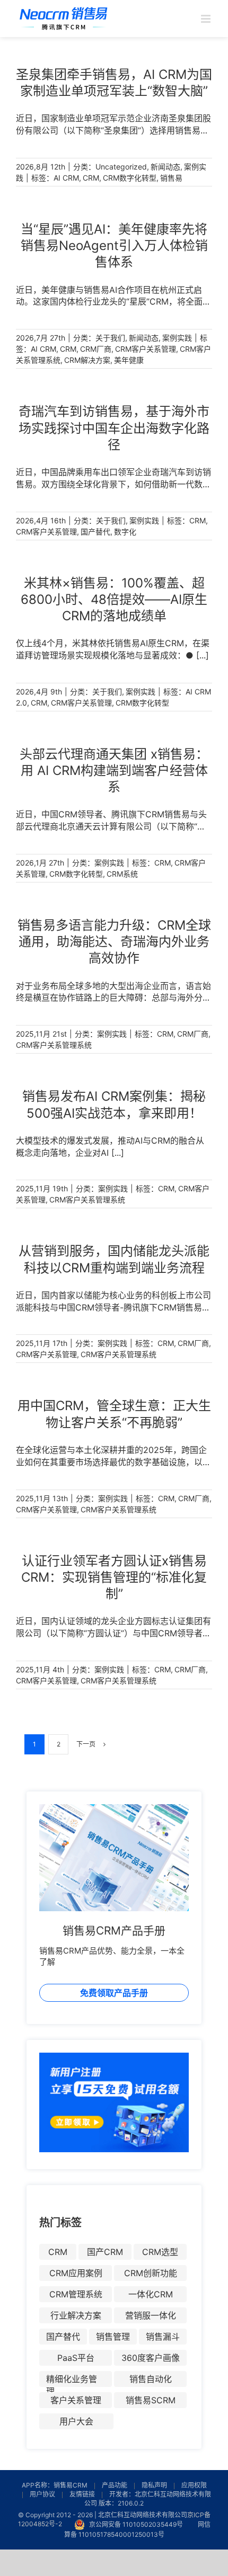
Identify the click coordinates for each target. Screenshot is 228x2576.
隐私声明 (154, 2485)
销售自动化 (151, 2379)
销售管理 (113, 2337)
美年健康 (129, 360)
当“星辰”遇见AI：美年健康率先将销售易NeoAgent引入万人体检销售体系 (114, 246)
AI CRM (66, 178)
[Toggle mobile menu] (207, 19)
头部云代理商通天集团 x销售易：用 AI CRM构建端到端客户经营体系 (114, 770)
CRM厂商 (96, 349)
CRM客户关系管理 (146, 349)
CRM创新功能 (151, 2273)
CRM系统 (122, 874)
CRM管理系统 (76, 2294)
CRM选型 (160, 2252)
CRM (91, 178)
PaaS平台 (76, 2358)
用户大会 (76, 2421)
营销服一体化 (151, 2315)
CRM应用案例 (76, 2273)
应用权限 (194, 2485)
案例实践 (177, 338)
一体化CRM (151, 2294)
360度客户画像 (151, 2358)
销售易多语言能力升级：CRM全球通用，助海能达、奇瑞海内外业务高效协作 (114, 942)
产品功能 (115, 2485)
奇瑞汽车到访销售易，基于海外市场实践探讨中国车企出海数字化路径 (114, 428)
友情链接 (82, 2494)
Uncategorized (121, 167)
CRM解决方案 (87, 360)
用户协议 (42, 2494)
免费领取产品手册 (114, 1993)
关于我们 (110, 338)
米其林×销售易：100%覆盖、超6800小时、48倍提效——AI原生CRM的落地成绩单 (114, 599)
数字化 (125, 532)
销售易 (171, 178)
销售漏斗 (163, 2337)
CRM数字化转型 (130, 178)
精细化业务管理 (72, 2380)
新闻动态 (165, 167)
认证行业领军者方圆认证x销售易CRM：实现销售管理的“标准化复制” (114, 1577)
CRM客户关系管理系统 (54, 1045)
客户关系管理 (76, 2400)
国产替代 (95, 532)
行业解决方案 (76, 2315)
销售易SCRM (151, 2400)
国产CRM (105, 2252)
